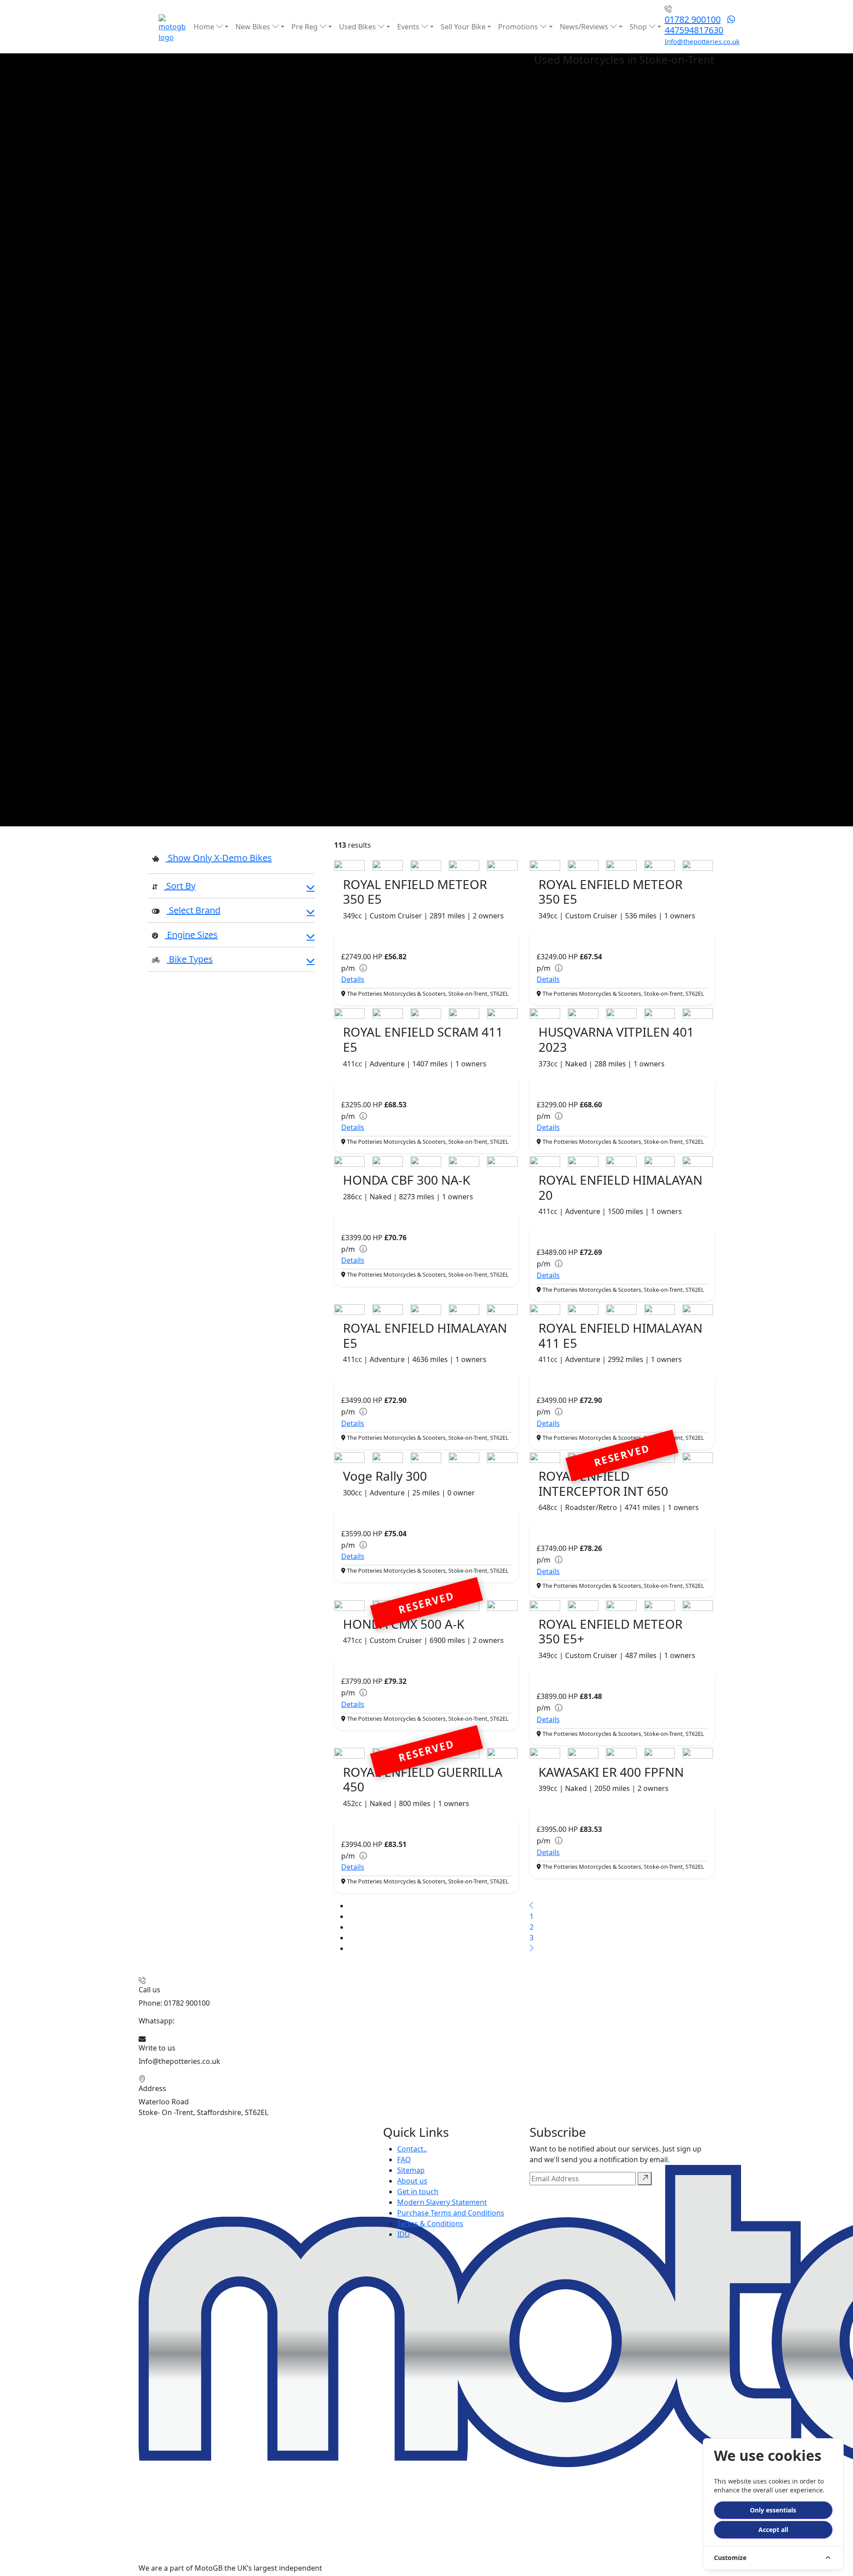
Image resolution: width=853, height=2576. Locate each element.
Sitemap (411, 2170)
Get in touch (418, 2191)
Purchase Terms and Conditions (451, 2213)
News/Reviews (585, 27)
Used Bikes (358, 27)
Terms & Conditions (430, 2223)
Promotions (519, 27)
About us (412, 2181)
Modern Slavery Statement (442, 2202)
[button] (231, 887)
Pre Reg (305, 27)
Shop (639, 27)
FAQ (404, 2159)
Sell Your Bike (463, 27)
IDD (404, 2234)
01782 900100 (693, 19)
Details (353, 979)
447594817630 (694, 30)
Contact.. (412, 2149)
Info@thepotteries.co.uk (702, 41)
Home (205, 27)
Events (409, 27)
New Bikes (254, 27)
